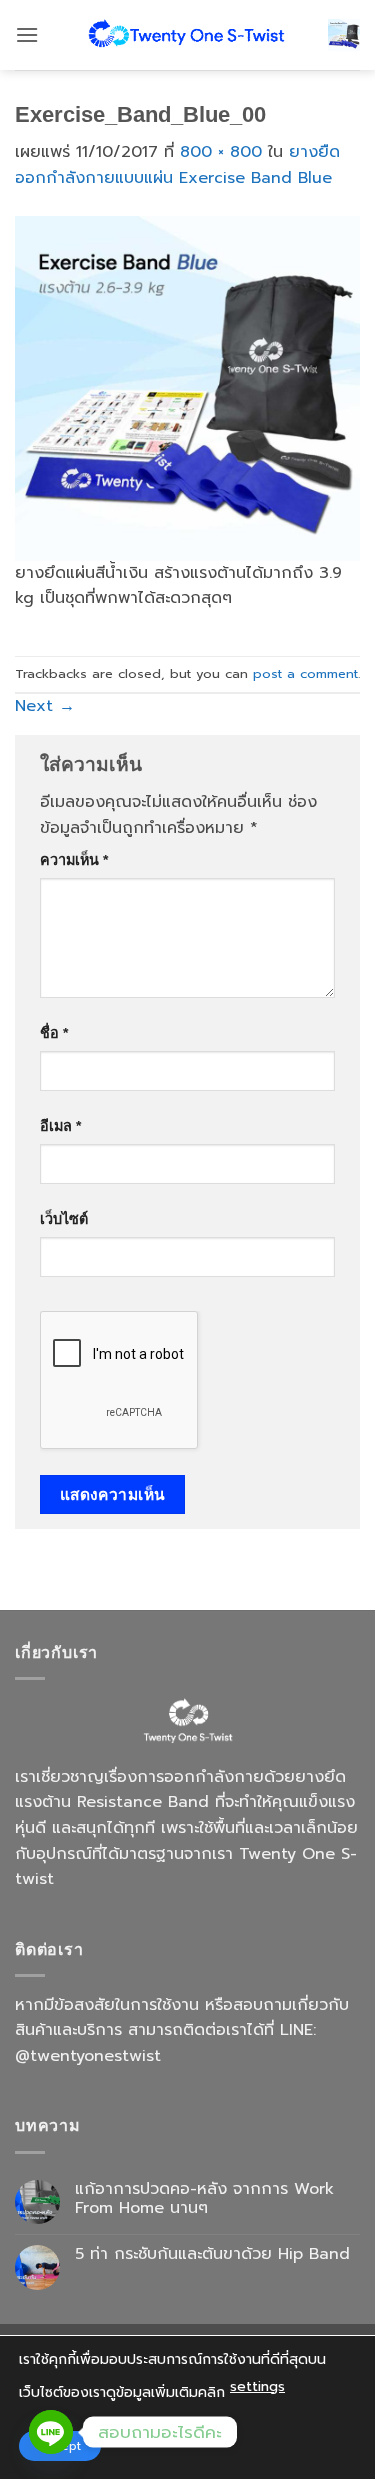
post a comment (305, 673)
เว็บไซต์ (64, 1219)
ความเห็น (74, 860)
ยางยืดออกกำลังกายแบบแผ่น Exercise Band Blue (177, 165)
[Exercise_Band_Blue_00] (187, 387)
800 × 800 (221, 152)
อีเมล (60, 1126)
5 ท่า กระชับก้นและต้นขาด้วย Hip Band (212, 2254)
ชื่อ (54, 1033)
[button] (27, 34)
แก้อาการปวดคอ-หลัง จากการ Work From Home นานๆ (204, 2199)
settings (257, 2386)
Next (45, 706)
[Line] (51, 2432)
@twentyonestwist (88, 2056)
